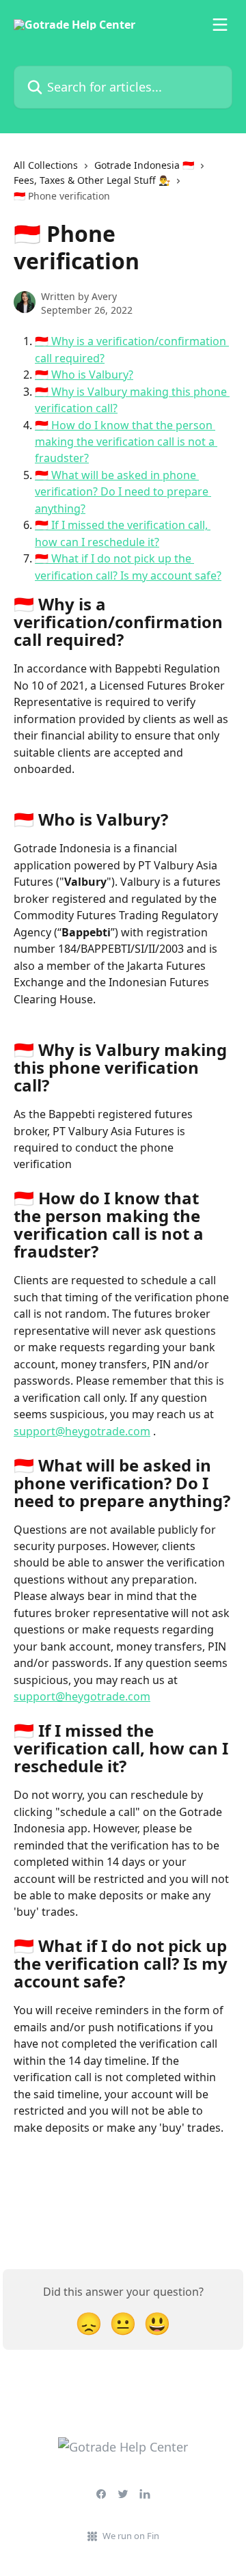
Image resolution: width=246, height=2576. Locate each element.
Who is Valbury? (92, 375)
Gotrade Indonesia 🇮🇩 (144, 165)
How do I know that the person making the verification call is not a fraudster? (126, 442)
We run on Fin (131, 2536)
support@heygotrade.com (82, 1431)
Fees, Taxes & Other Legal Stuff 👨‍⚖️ (92, 180)
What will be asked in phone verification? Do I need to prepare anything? (123, 492)
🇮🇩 (43, 341)
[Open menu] (220, 25)
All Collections (46, 165)
